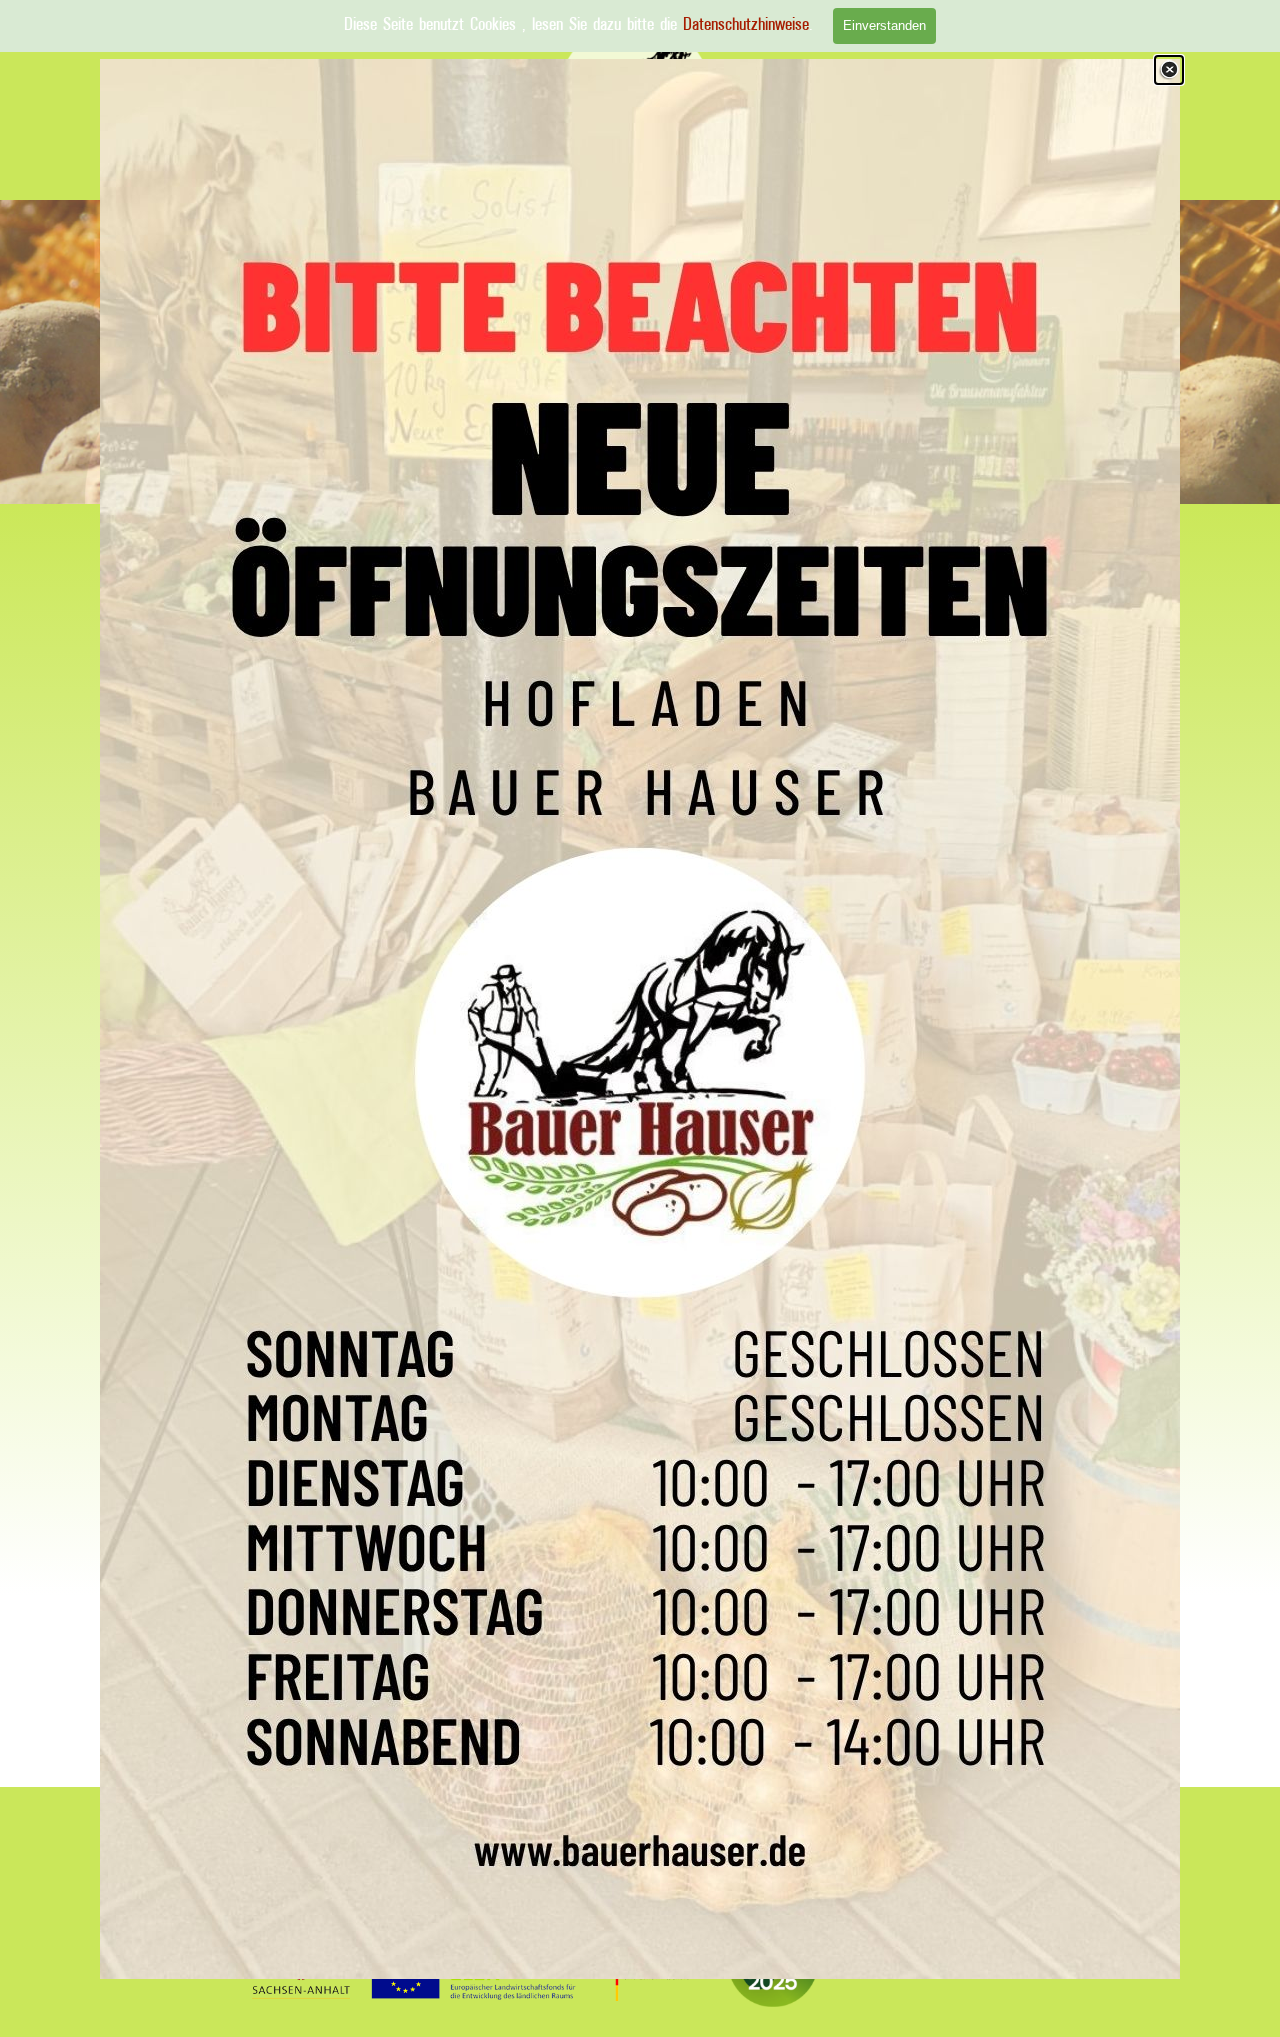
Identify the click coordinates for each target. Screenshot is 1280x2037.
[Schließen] (1169, 70)
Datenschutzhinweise (746, 24)
